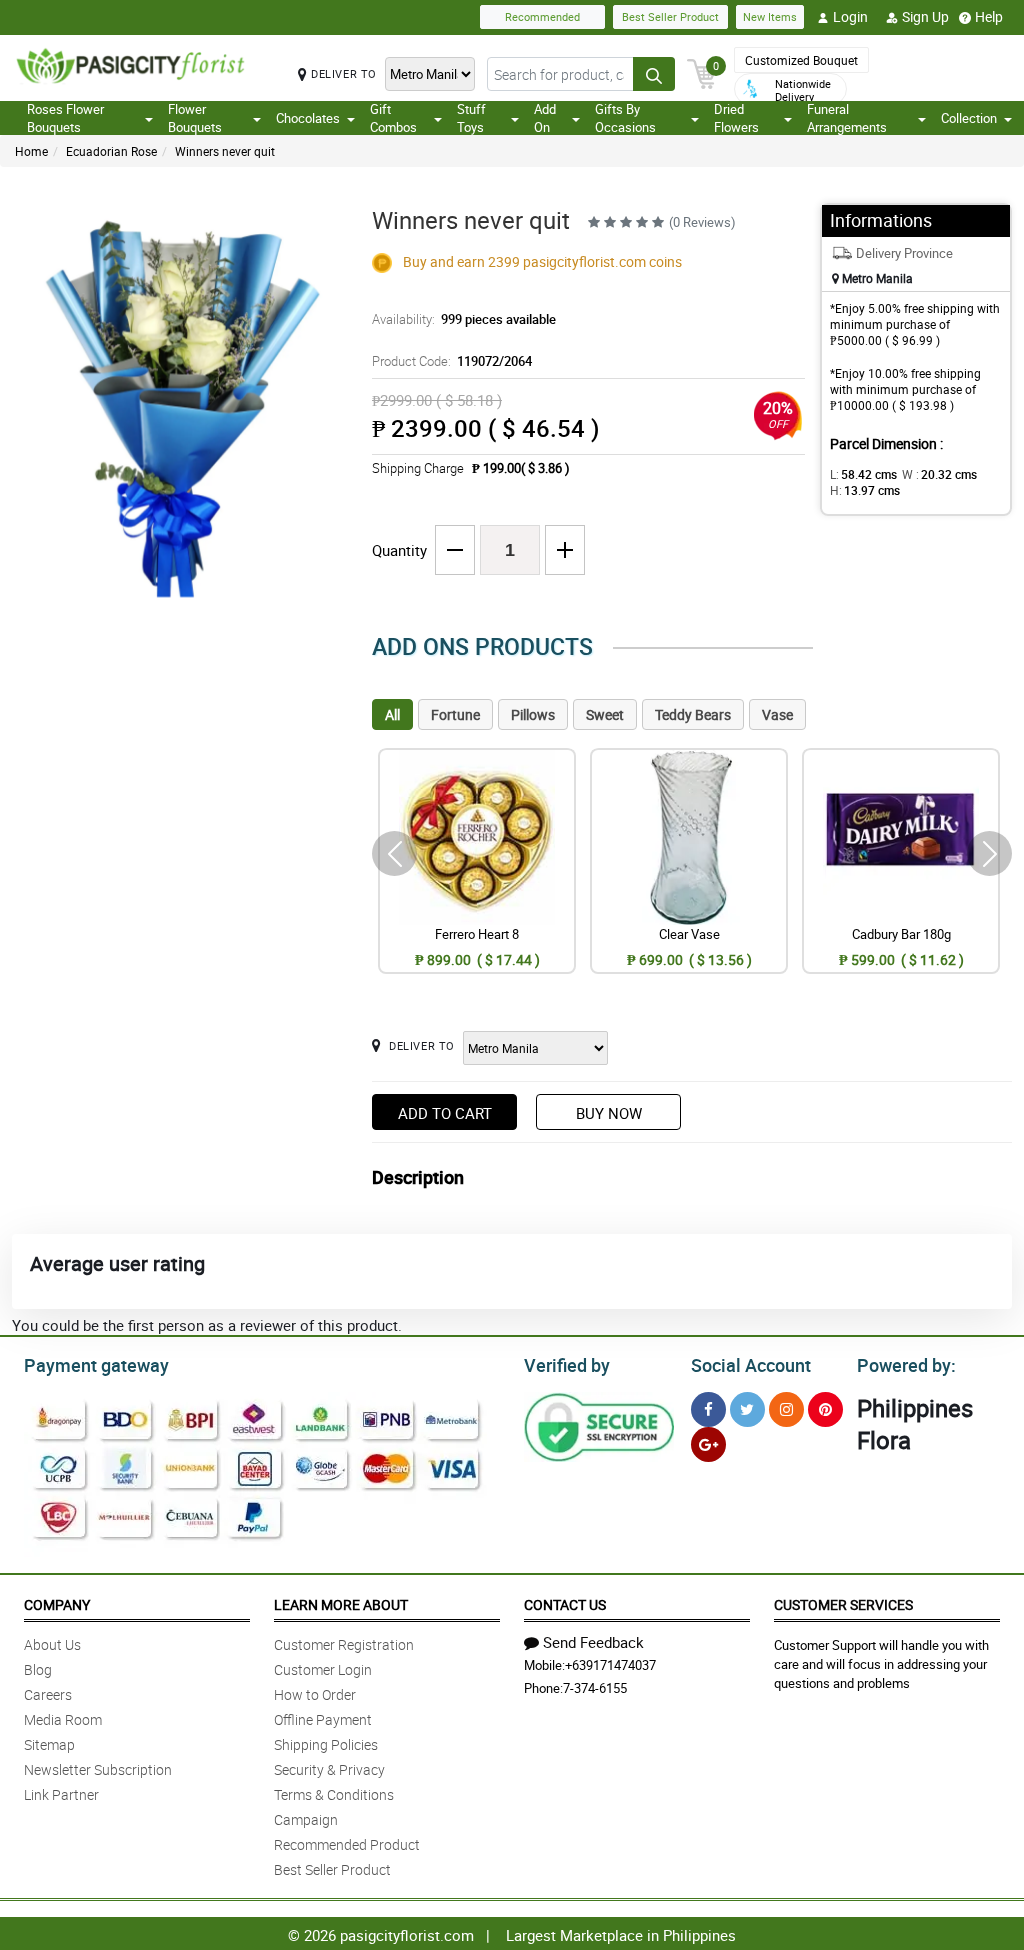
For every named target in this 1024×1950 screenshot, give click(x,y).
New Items (770, 16)
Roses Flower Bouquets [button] (65, 118)
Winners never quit (225, 151)
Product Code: (452, 361)
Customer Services (843, 1604)
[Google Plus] (708, 1444)
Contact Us (565, 1604)
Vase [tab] (777, 714)
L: (863, 474)
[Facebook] (708, 1409)
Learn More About (341, 1604)
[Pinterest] (825, 1409)
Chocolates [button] (308, 118)
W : (939, 474)
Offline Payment (323, 1719)
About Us (52, 1644)
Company (57, 1604)
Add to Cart (445, 1113)
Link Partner (61, 1794)
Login (850, 16)
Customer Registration (344, 1644)
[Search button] (654, 74)
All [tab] (392, 714)
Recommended (542, 16)
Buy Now (609, 1113)
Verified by (567, 1365)
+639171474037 (610, 1665)
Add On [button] (545, 118)
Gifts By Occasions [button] (625, 118)
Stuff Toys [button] (471, 118)
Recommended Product (347, 1844)
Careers (48, 1694)
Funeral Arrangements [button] (847, 118)
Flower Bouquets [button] (195, 118)
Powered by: (906, 1365)
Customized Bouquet (801, 60)
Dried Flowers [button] (736, 118)
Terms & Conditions (334, 1794)
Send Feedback (593, 1642)
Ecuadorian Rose (111, 151)
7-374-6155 (595, 1688)
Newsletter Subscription (98, 1769)
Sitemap (49, 1744)
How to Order (315, 1694)
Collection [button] (969, 118)
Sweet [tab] (605, 714)
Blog (38, 1669)
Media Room (63, 1719)
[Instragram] (786, 1409)
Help (989, 16)
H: (865, 490)
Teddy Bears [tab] (693, 714)
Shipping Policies (326, 1744)
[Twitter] (747, 1409)
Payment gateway (96, 1365)
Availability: (464, 319)
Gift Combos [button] (393, 118)
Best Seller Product (670, 16)
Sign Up (925, 16)
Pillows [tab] (533, 714)
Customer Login (323, 1669)
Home (31, 151)
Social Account (751, 1365)
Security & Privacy (329, 1769)
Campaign (306, 1819)
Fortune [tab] (455, 714)
